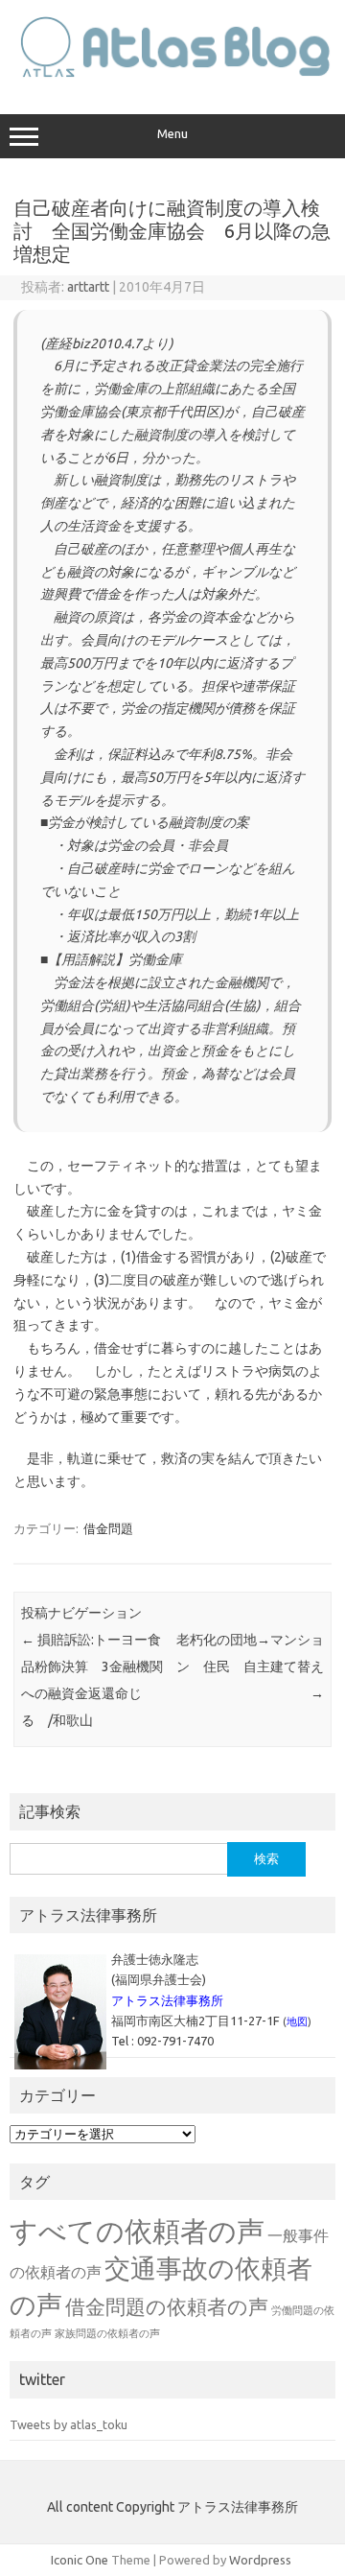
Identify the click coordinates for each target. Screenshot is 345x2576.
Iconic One (80, 2560)
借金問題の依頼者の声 (167, 2306)
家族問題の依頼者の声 (107, 2333)
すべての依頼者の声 (137, 2231)
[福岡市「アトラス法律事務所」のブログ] (172, 74)
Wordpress (260, 2560)
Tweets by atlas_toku (69, 2424)
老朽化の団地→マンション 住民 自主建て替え (250, 1666)
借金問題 (108, 1528)
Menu (172, 134)
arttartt (88, 287)
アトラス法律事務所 (167, 2000)
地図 (297, 2021)
